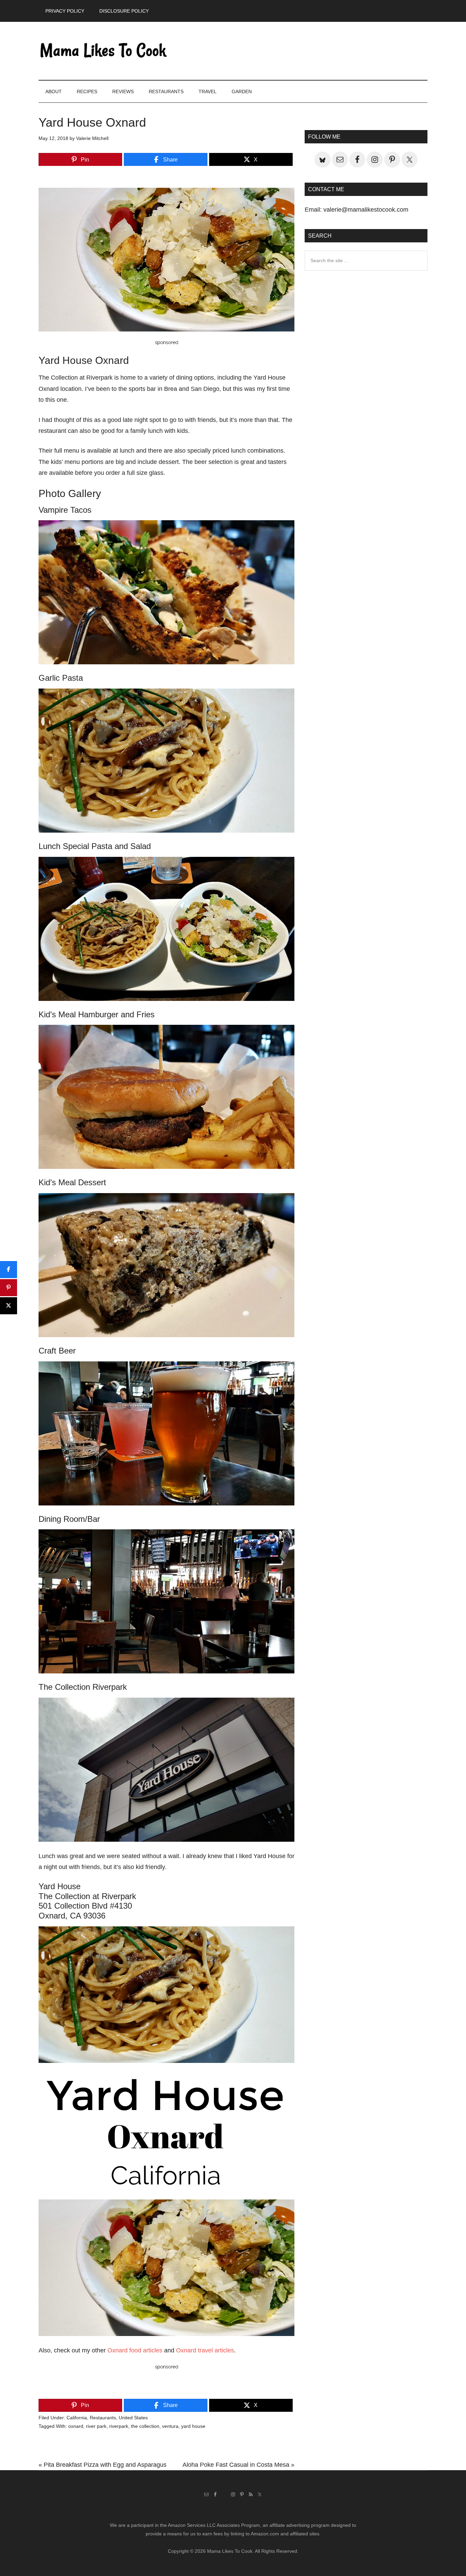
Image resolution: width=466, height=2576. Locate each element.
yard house (193, 2426)
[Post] (9, 1306)
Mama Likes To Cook (103, 51)
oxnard (76, 2426)
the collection (145, 2426)
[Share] (9, 1270)
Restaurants (103, 2418)
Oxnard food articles (135, 2350)
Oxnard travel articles (205, 2350)
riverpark (119, 2426)
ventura (170, 2426)
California (77, 2418)
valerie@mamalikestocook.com (366, 210)
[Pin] (9, 1288)
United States (133, 2418)
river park (96, 2426)
